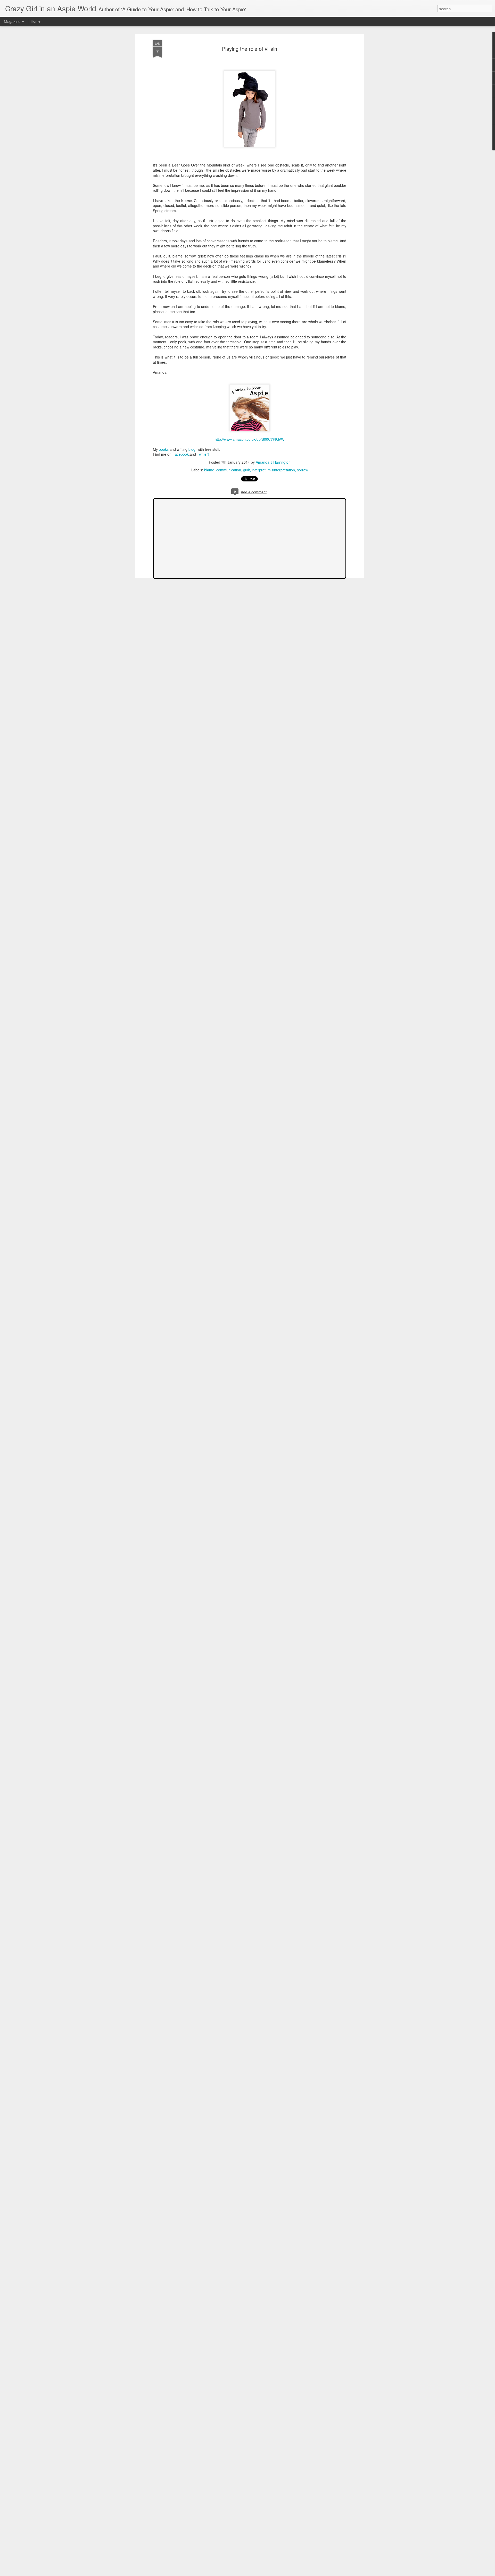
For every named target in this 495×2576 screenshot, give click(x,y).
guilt (246, 470)
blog (192, 449)
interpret (259, 470)
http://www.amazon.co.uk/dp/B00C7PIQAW (250, 439)
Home (36, 21)
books (164, 449)
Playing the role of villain (250, 49)
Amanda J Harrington (273, 462)
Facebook (181, 454)
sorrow (303, 470)
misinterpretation (281, 470)
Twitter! (203, 454)
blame (209, 470)
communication (229, 470)
